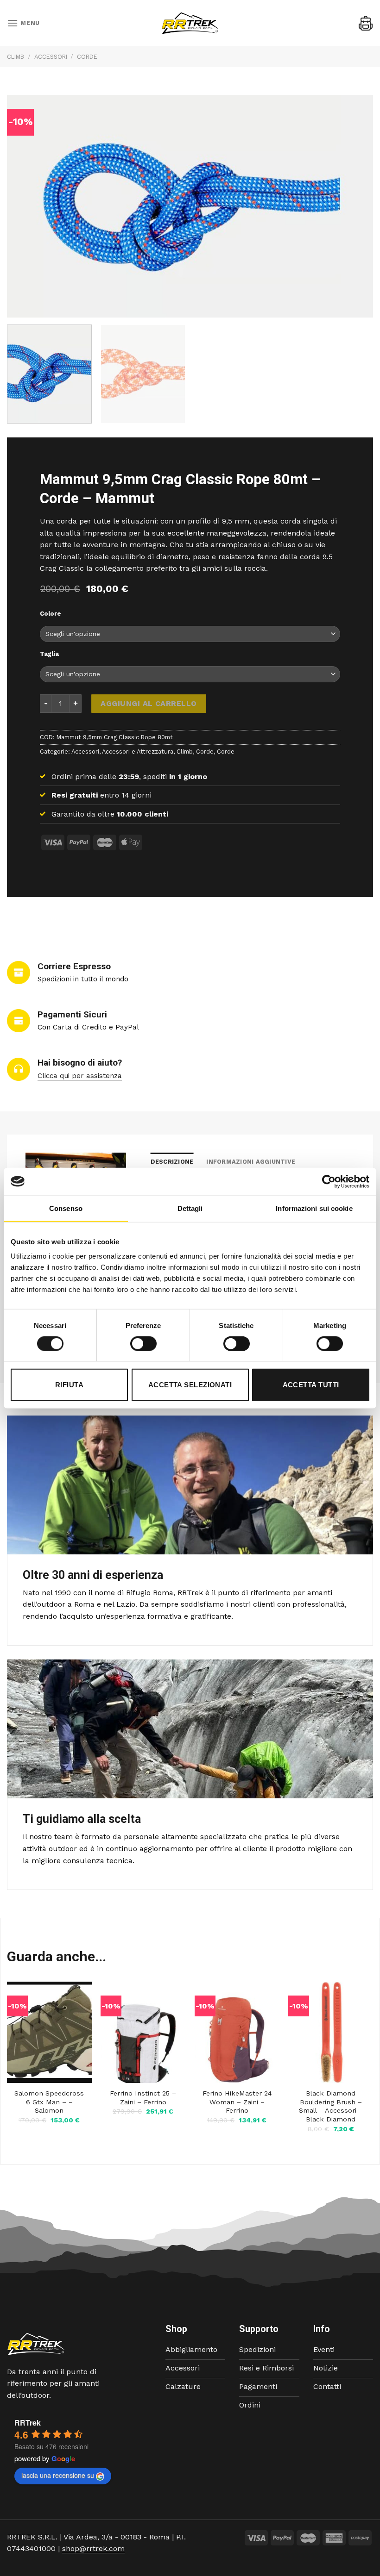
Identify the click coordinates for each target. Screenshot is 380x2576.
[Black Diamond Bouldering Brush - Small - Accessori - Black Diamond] (331, 2032)
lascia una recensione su (58, 2475)
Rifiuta (69, 1385)
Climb (16, 57)
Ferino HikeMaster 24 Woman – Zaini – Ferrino (237, 2102)
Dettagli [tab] (190, 1208)
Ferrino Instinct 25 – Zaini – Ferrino (143, 2098)
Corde (87, 57)
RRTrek (28, 2423)
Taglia (49, 654)
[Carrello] (366, 23)
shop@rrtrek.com (93, 2548)
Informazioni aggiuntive (251, 1162)
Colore (51, 614)
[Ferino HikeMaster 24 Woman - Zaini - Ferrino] (237, 2032)
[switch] (143, 1343)
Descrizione (172, 1162)
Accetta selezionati (190, 1385)
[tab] (172, 1162)
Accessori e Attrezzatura (138, 752)
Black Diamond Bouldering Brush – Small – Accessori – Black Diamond (331, 2106)
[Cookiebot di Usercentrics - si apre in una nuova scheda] (329, 1181)
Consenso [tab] (66, 1208)
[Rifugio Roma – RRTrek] (190, 23)
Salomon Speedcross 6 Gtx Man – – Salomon (49, 2102)
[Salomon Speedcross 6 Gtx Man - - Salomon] (49, 2032)
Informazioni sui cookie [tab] (314, 1208)
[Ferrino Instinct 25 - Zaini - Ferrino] (143, 2032)
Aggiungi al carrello (149, 703)
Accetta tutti (311, 1385)
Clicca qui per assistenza (80, 1076)
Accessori (51, 57)
